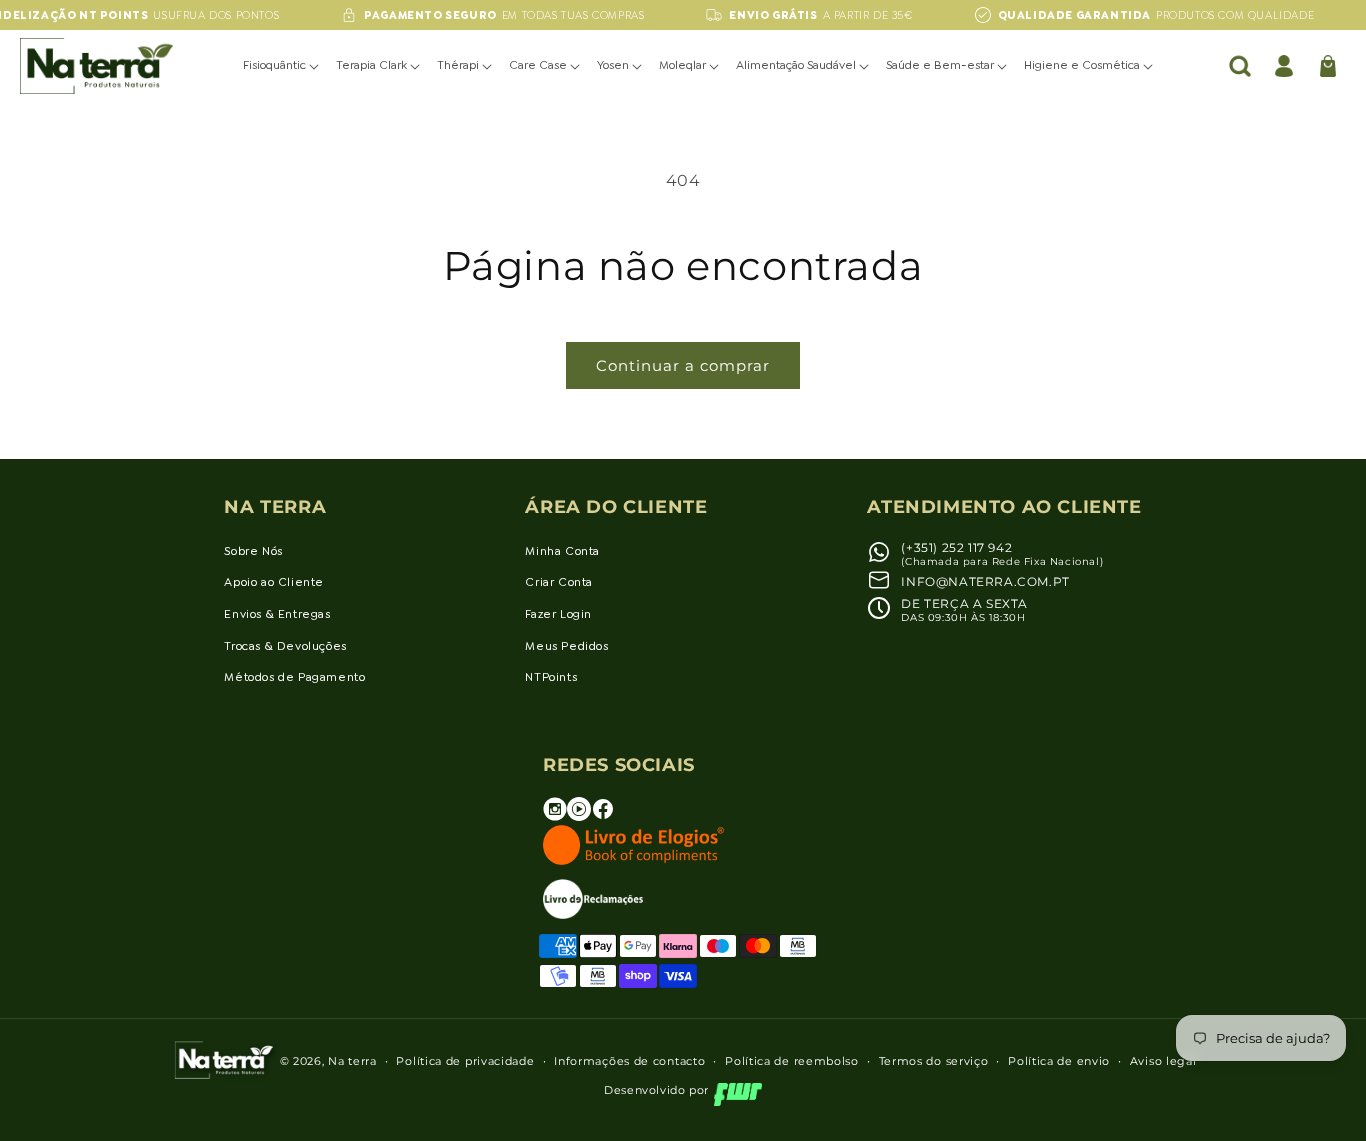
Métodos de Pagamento (294, 677)
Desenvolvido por (656, 1090)
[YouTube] (579, 816)
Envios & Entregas (277, 614)
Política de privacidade (465, 1061)
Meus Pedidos (566, 646)
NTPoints (551, 677)
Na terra (352, 1061)
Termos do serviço (934, 1061)
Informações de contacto (629, 1061)
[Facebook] (603, 816)
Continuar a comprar (683, 365)
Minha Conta (562, 551)
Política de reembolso (792, 1061)
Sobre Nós (253, 551)
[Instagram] (555, 816)
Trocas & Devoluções (285, 646)
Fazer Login (558, 614)
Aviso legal (1163, 1061)
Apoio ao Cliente (274, 582)
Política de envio (1059, 1061)
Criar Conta (559, 582)
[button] (282, 66)
